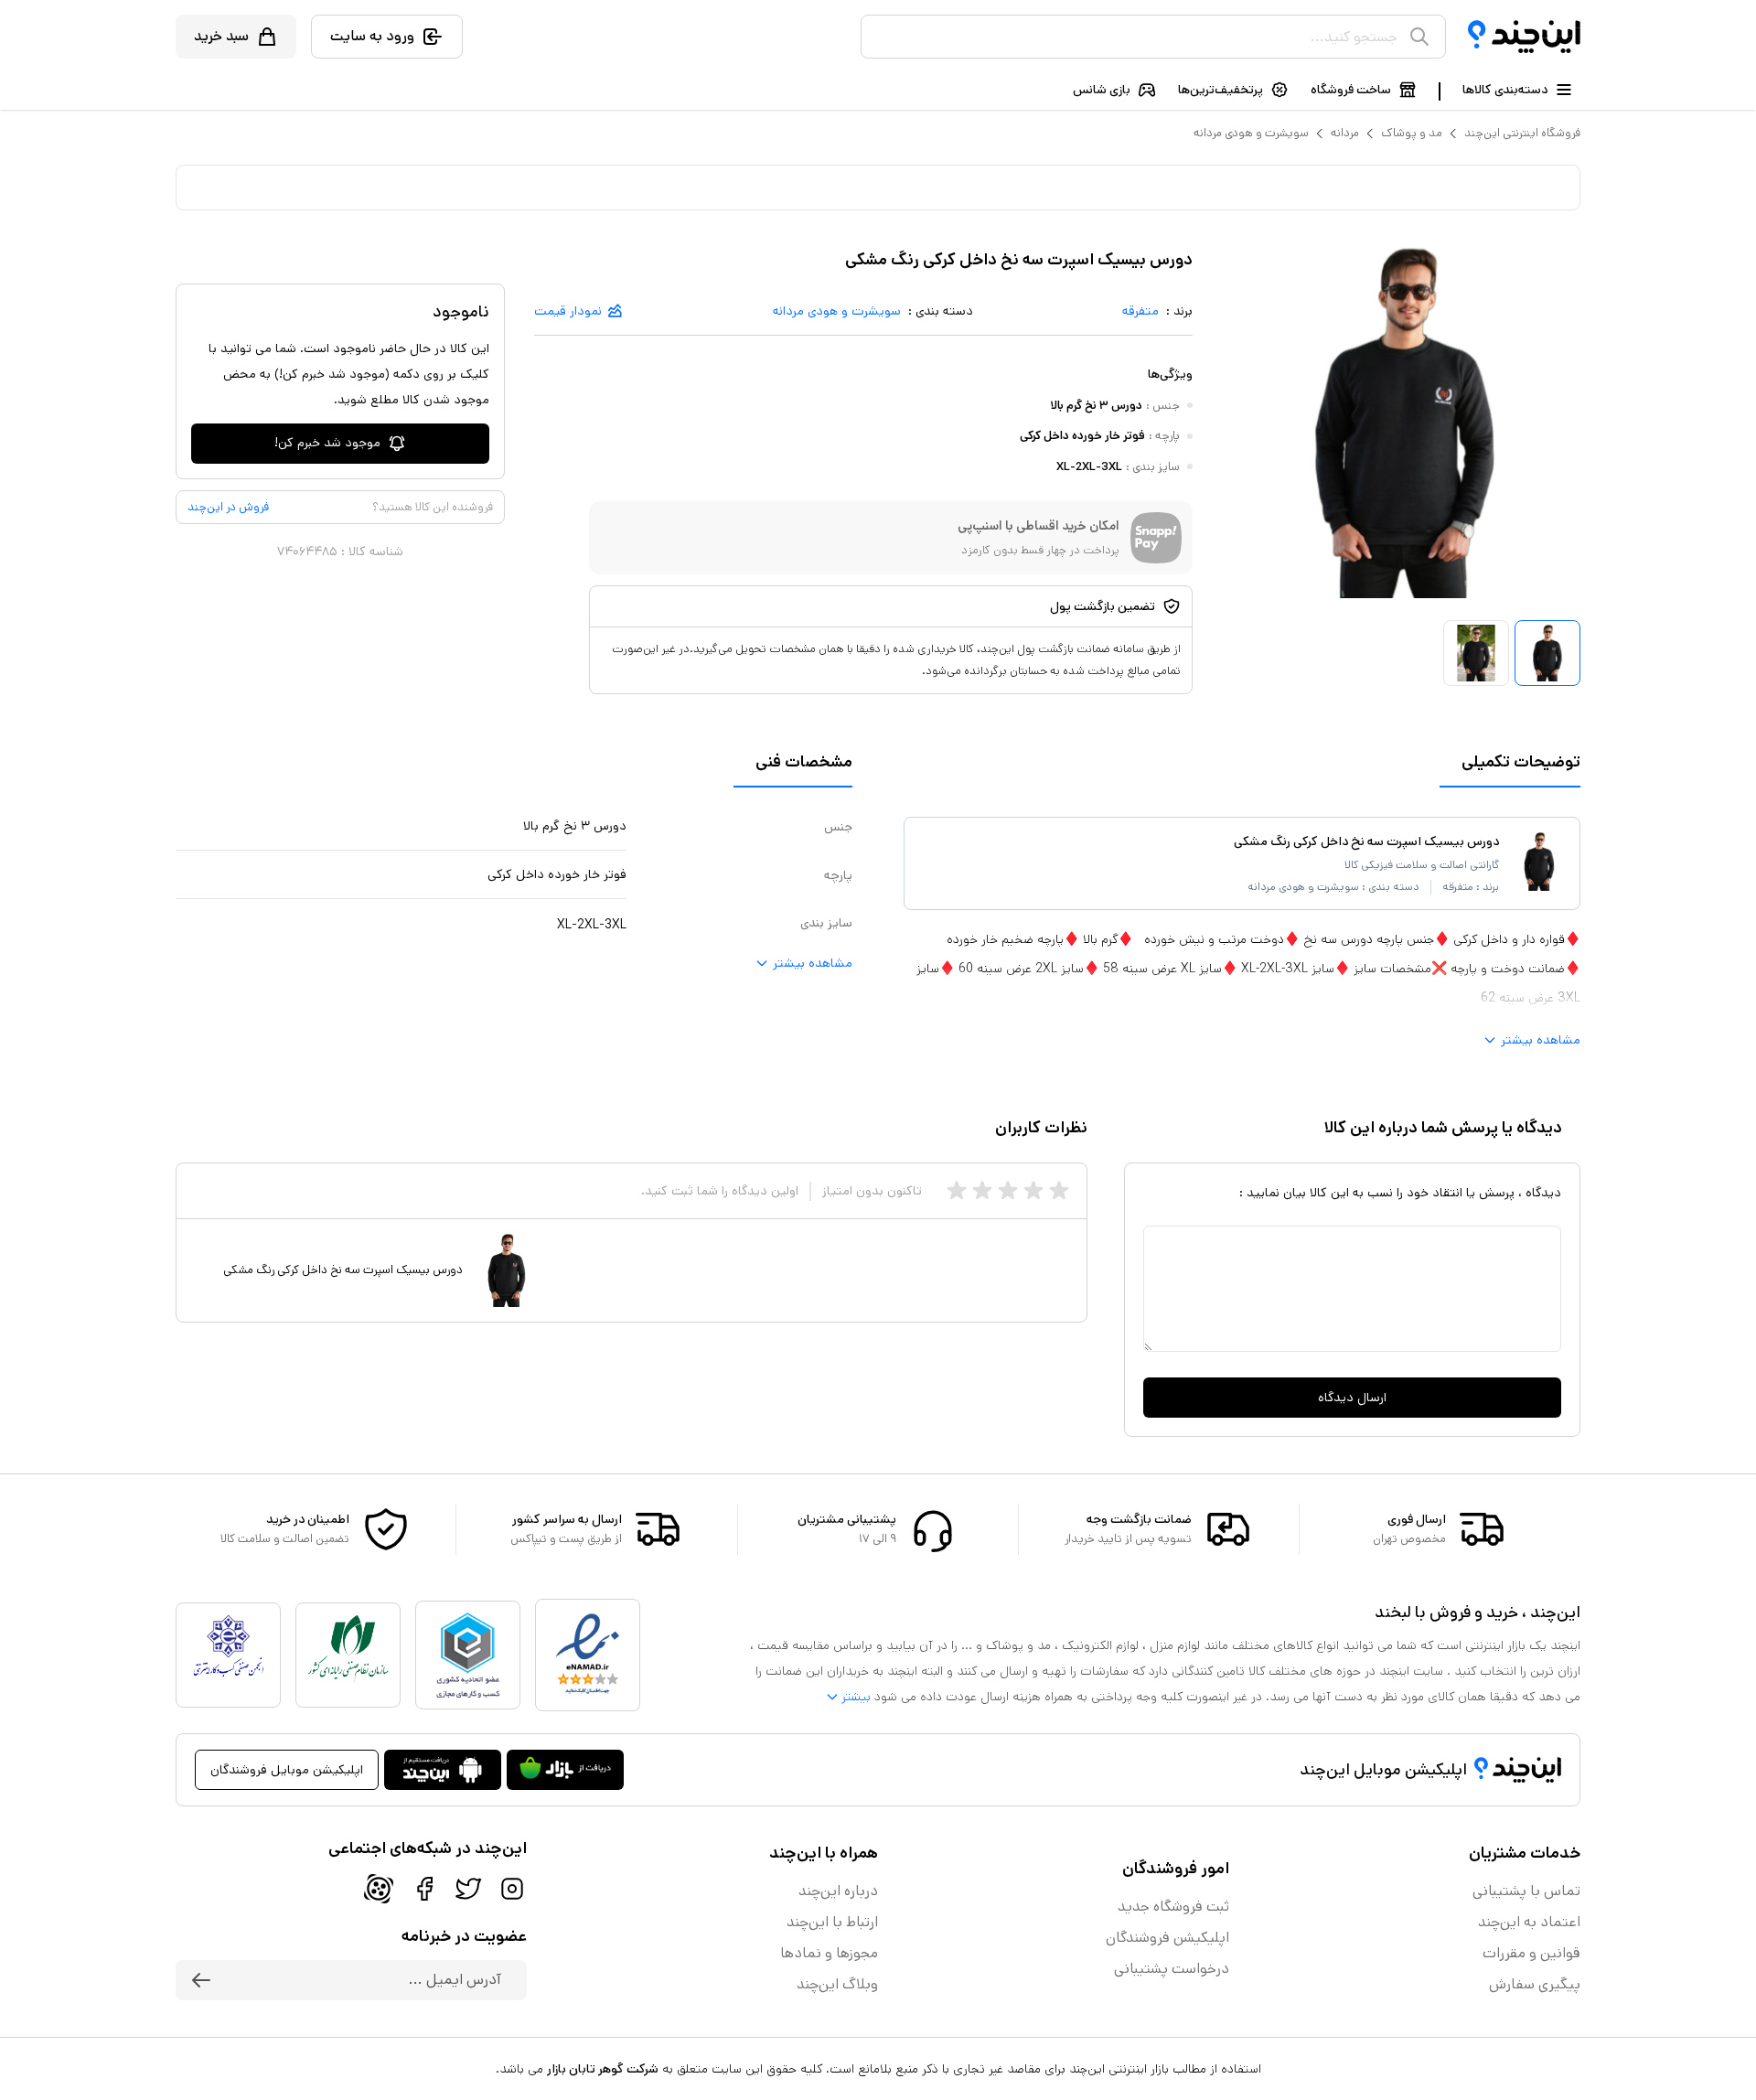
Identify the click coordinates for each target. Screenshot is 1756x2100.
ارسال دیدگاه (1352, 1398)
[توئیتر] (468, 1889)
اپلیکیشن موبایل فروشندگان (287, 1770)
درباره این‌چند (838, 1891)
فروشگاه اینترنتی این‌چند (1522, 133)
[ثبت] (201, 1980)
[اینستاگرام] (512, 1889)
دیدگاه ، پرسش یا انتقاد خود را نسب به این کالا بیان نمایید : (1400, 1193)
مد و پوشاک (1412, 133)
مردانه (1345, 133)
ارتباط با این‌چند (832, 1922)
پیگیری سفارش (1535, 1984)
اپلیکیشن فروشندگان (1167, 1938)
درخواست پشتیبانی (1172, 1969)
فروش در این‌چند (228, 507)
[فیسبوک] (424, 1889)
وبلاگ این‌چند (837, 1984)
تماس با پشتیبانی (1526, 1891)
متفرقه (1140, 311)
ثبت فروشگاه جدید (1173, 1907)
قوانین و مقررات (1531, 1953)
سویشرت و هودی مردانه (1251, 133)
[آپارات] (379, 1889)
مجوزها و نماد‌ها (829, 1953)
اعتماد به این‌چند (1529, 1922)
